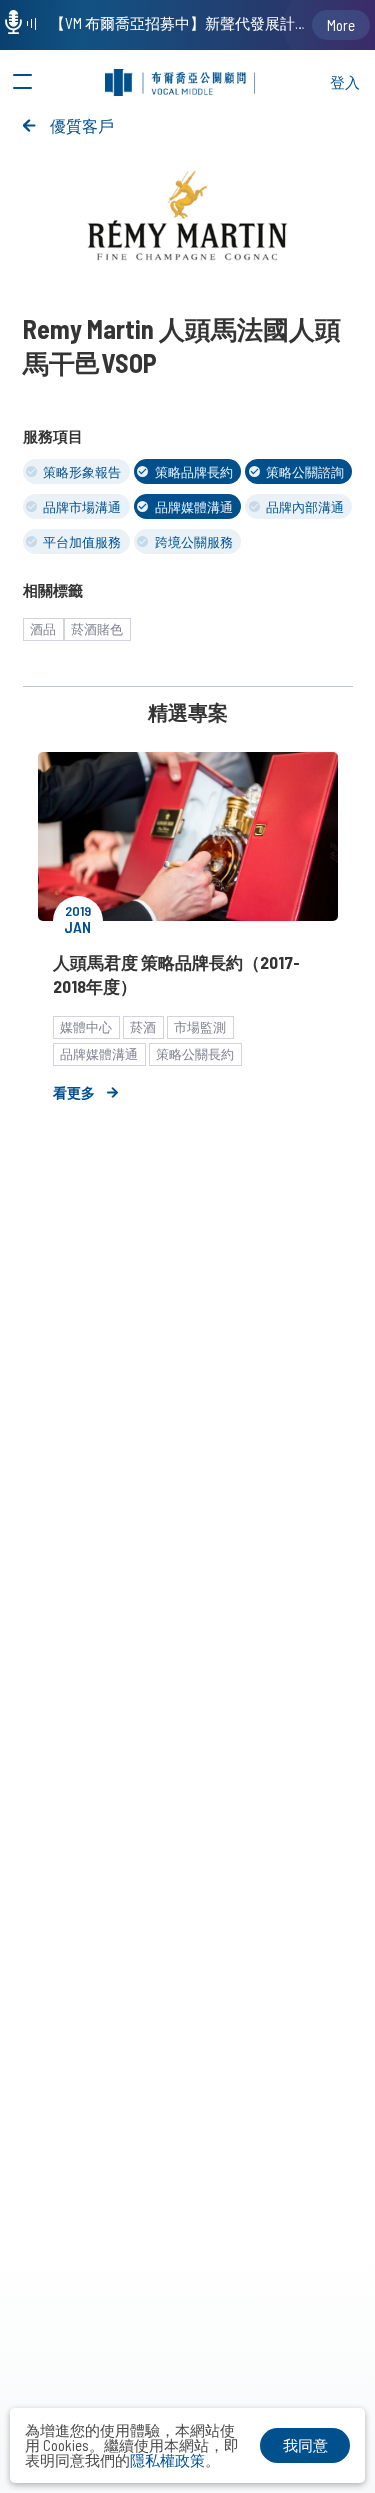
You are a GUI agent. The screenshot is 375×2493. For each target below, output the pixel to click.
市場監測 (200, 1027)
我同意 (305, 2445)
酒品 (43, 629)
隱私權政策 (167, 2460)
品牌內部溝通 (305, 507)
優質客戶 (82, 125)
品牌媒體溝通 (194, 507)
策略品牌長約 (194, 472)
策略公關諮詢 (305, 472)
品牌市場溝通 (82, 507)
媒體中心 (86, 1027)
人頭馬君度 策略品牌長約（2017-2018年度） (176, 974)
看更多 (74, 1092)
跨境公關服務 (194, 542)
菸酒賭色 (97, 629)
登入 (345, 82)
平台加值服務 (82, 542)
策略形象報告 (82, 472)
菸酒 (143, 1027)
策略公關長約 (195, 1054)
